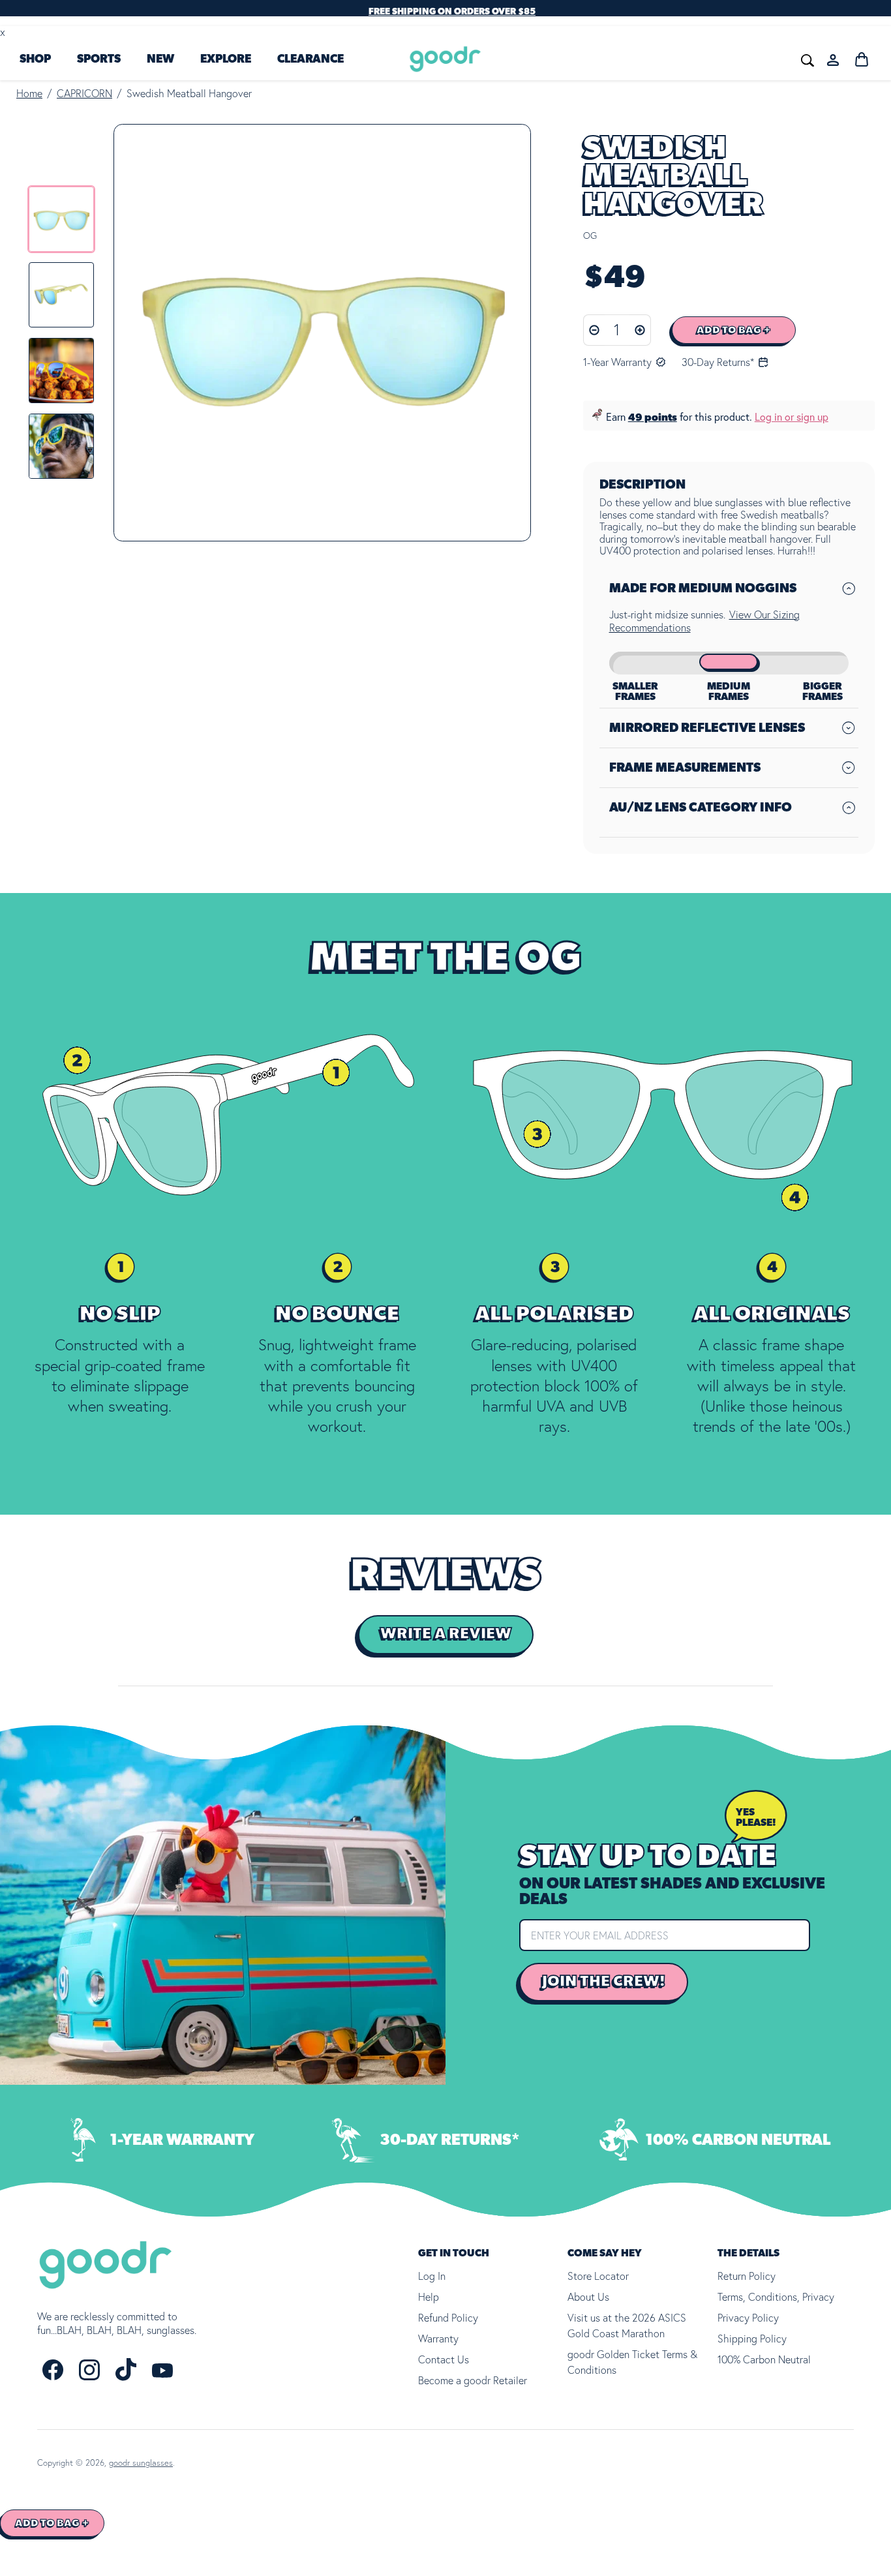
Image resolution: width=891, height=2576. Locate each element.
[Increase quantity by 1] (640, 330)
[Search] (612, 59)
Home (29, 93)
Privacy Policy (748, 2318)
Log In (432, 2276)
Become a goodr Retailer (473, 2380)
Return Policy (747, 2276)
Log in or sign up (792, 417)
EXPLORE (226, 59)
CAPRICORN (84, 93)
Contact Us (444, 2359)
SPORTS (99, 59)
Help (429, 2297)
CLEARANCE (310, 59)
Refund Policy (448, 2318)
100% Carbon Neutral (764, 2359)
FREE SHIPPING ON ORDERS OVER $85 (452, 12)
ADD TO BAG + (734, 330)
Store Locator (598, 2276)
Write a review (446, 1634)
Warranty (438, 2339)
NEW (160, 59)
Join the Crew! (604, 1981)
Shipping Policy (752, 2339)
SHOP (35, 59)
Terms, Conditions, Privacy (776, 2297)
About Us (588, 2297)
